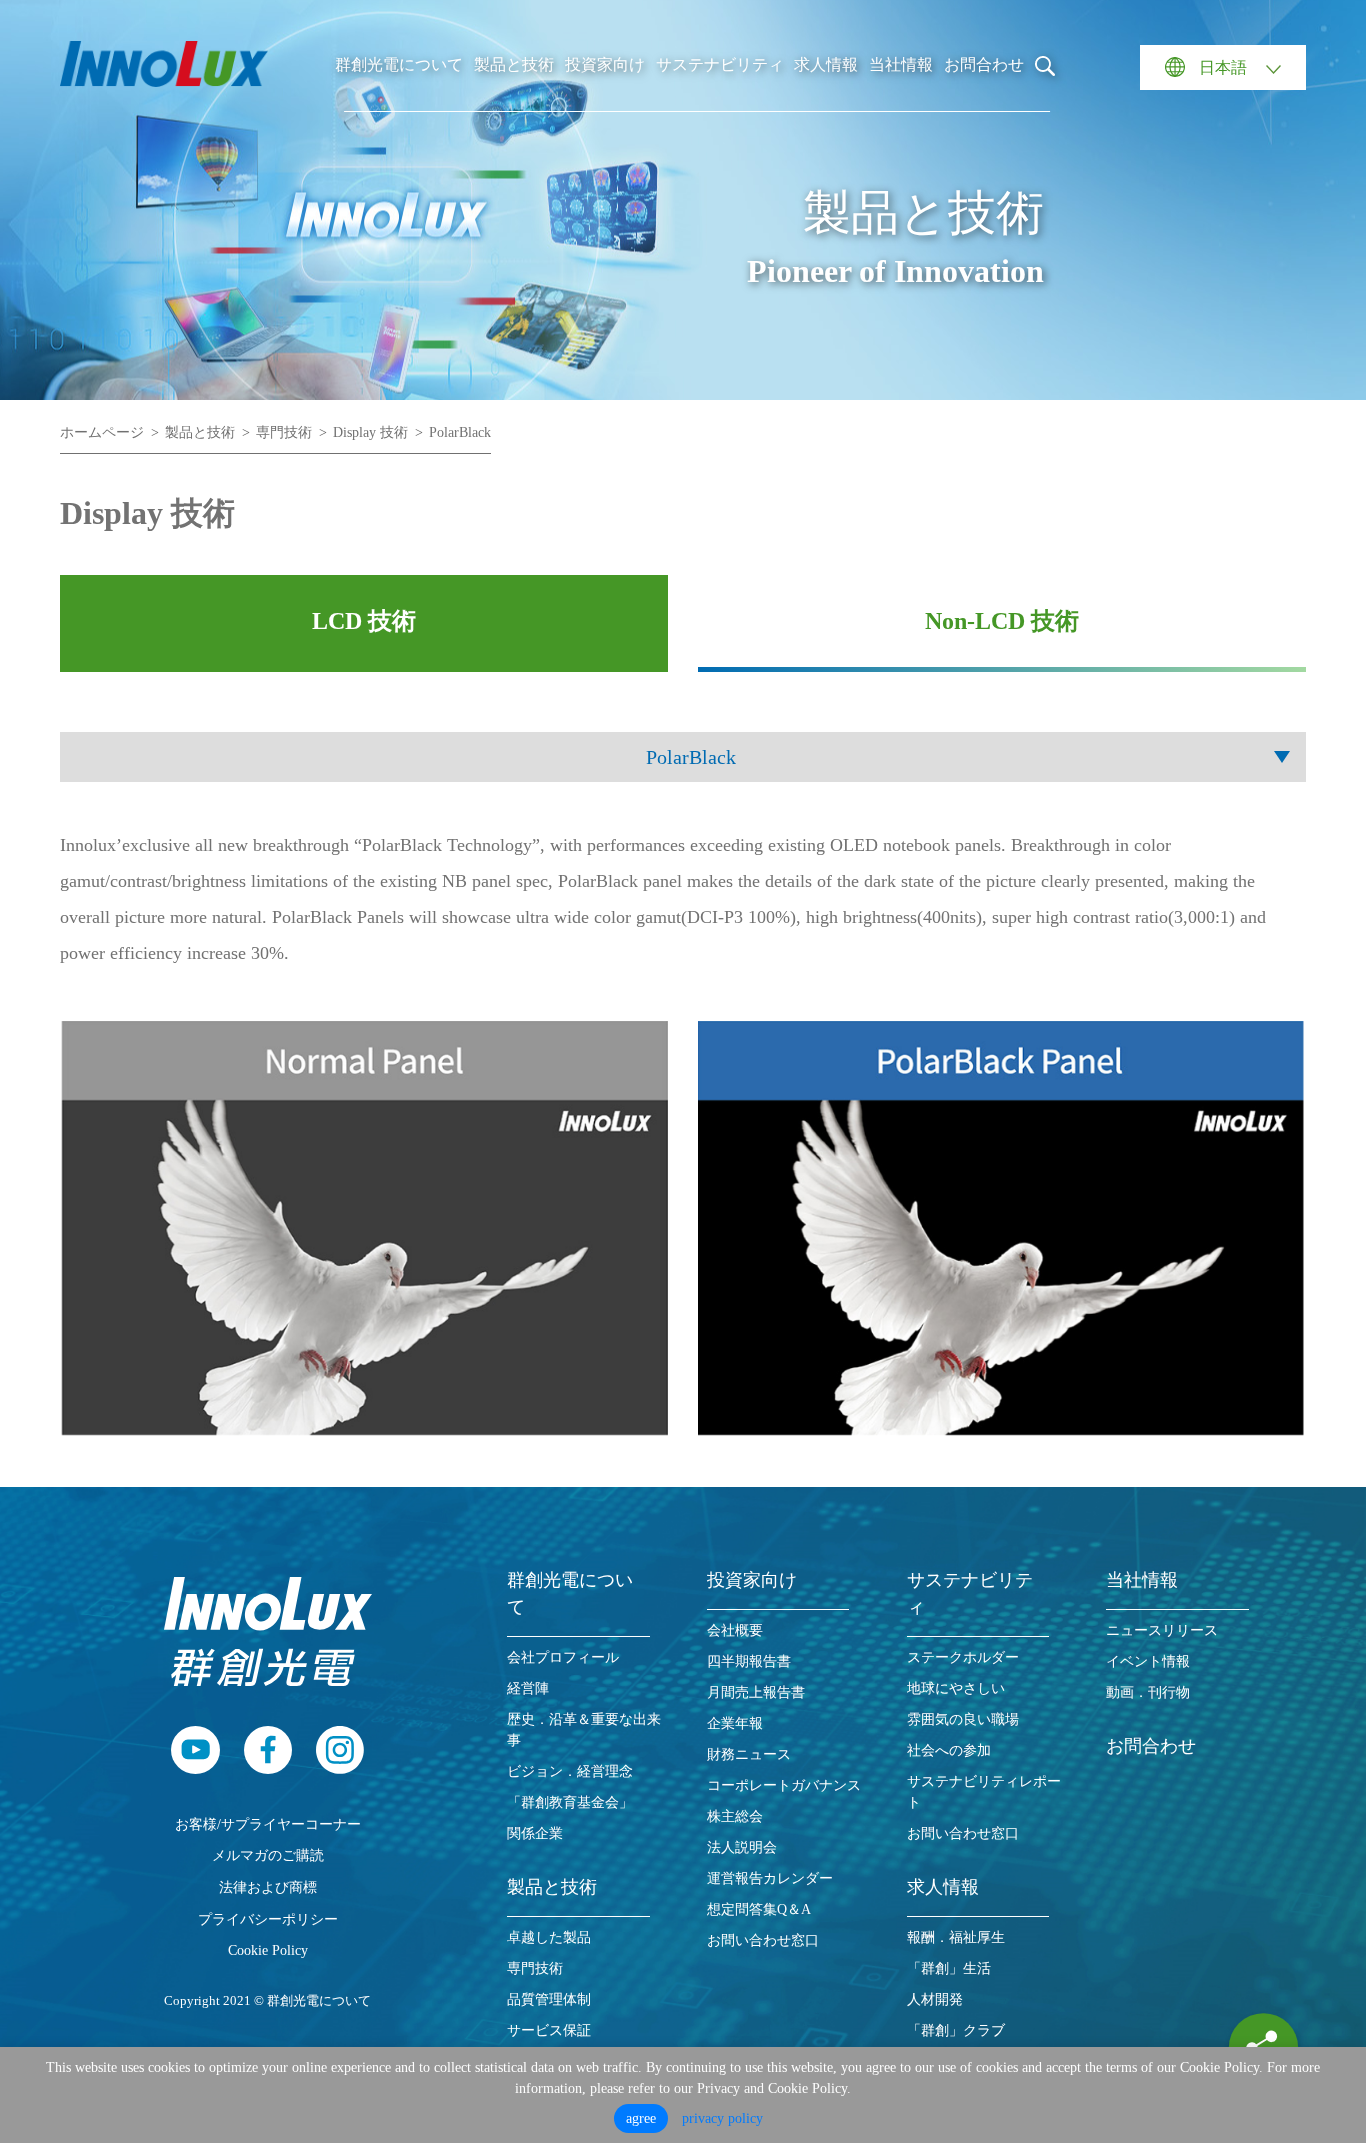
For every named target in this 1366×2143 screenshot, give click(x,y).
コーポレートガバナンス (784, 1785)
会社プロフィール (563, 1657)
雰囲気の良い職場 (963, 1719)
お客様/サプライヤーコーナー (268, 1824)
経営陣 (528, 1688)
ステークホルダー (963, 1657)
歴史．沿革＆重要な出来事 (584, 1730)
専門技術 (284, 432)
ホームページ (102, 432)
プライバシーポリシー (268, 1919)
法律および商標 (268, 1887)
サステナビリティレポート (984, 1792)
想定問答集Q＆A (759, 1909)
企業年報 (735, 1723)
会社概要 (735, 1630)
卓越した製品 (549, 1937)
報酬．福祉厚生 (956, 1937)
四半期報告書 (749, 1661)
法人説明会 (742, 1847)
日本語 (1223, 67)
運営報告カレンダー (770, 1878)
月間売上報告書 (756, 1692)
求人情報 (826, 64)
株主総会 (735, 1816)
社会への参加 (949, 1750)
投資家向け (605, 64)
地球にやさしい (956, 1688)
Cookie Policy (268, 1950)
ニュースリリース (1162, 1630)
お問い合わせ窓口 (763, 1940)
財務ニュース (749, 1754)
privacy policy (722, 2118)
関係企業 (535, 1833)
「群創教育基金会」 (570, 1802)
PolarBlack (460, 432)
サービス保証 (549, 2030)
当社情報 (901, 64)
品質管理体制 (549, 1999)
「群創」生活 (949, 1968)
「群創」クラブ (956, 2030)
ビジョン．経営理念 (570, 1771)
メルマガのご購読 (268, 1855)
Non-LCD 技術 (1002, 621)
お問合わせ (984, 64)
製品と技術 (514, 64)
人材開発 (935, 1999)
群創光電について (399, 64)
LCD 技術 (364, 621)
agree (641, 2118)
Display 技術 (370, 432)
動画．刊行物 (1148, 1692)
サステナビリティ (720, 64)
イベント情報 (1148, 1661)
